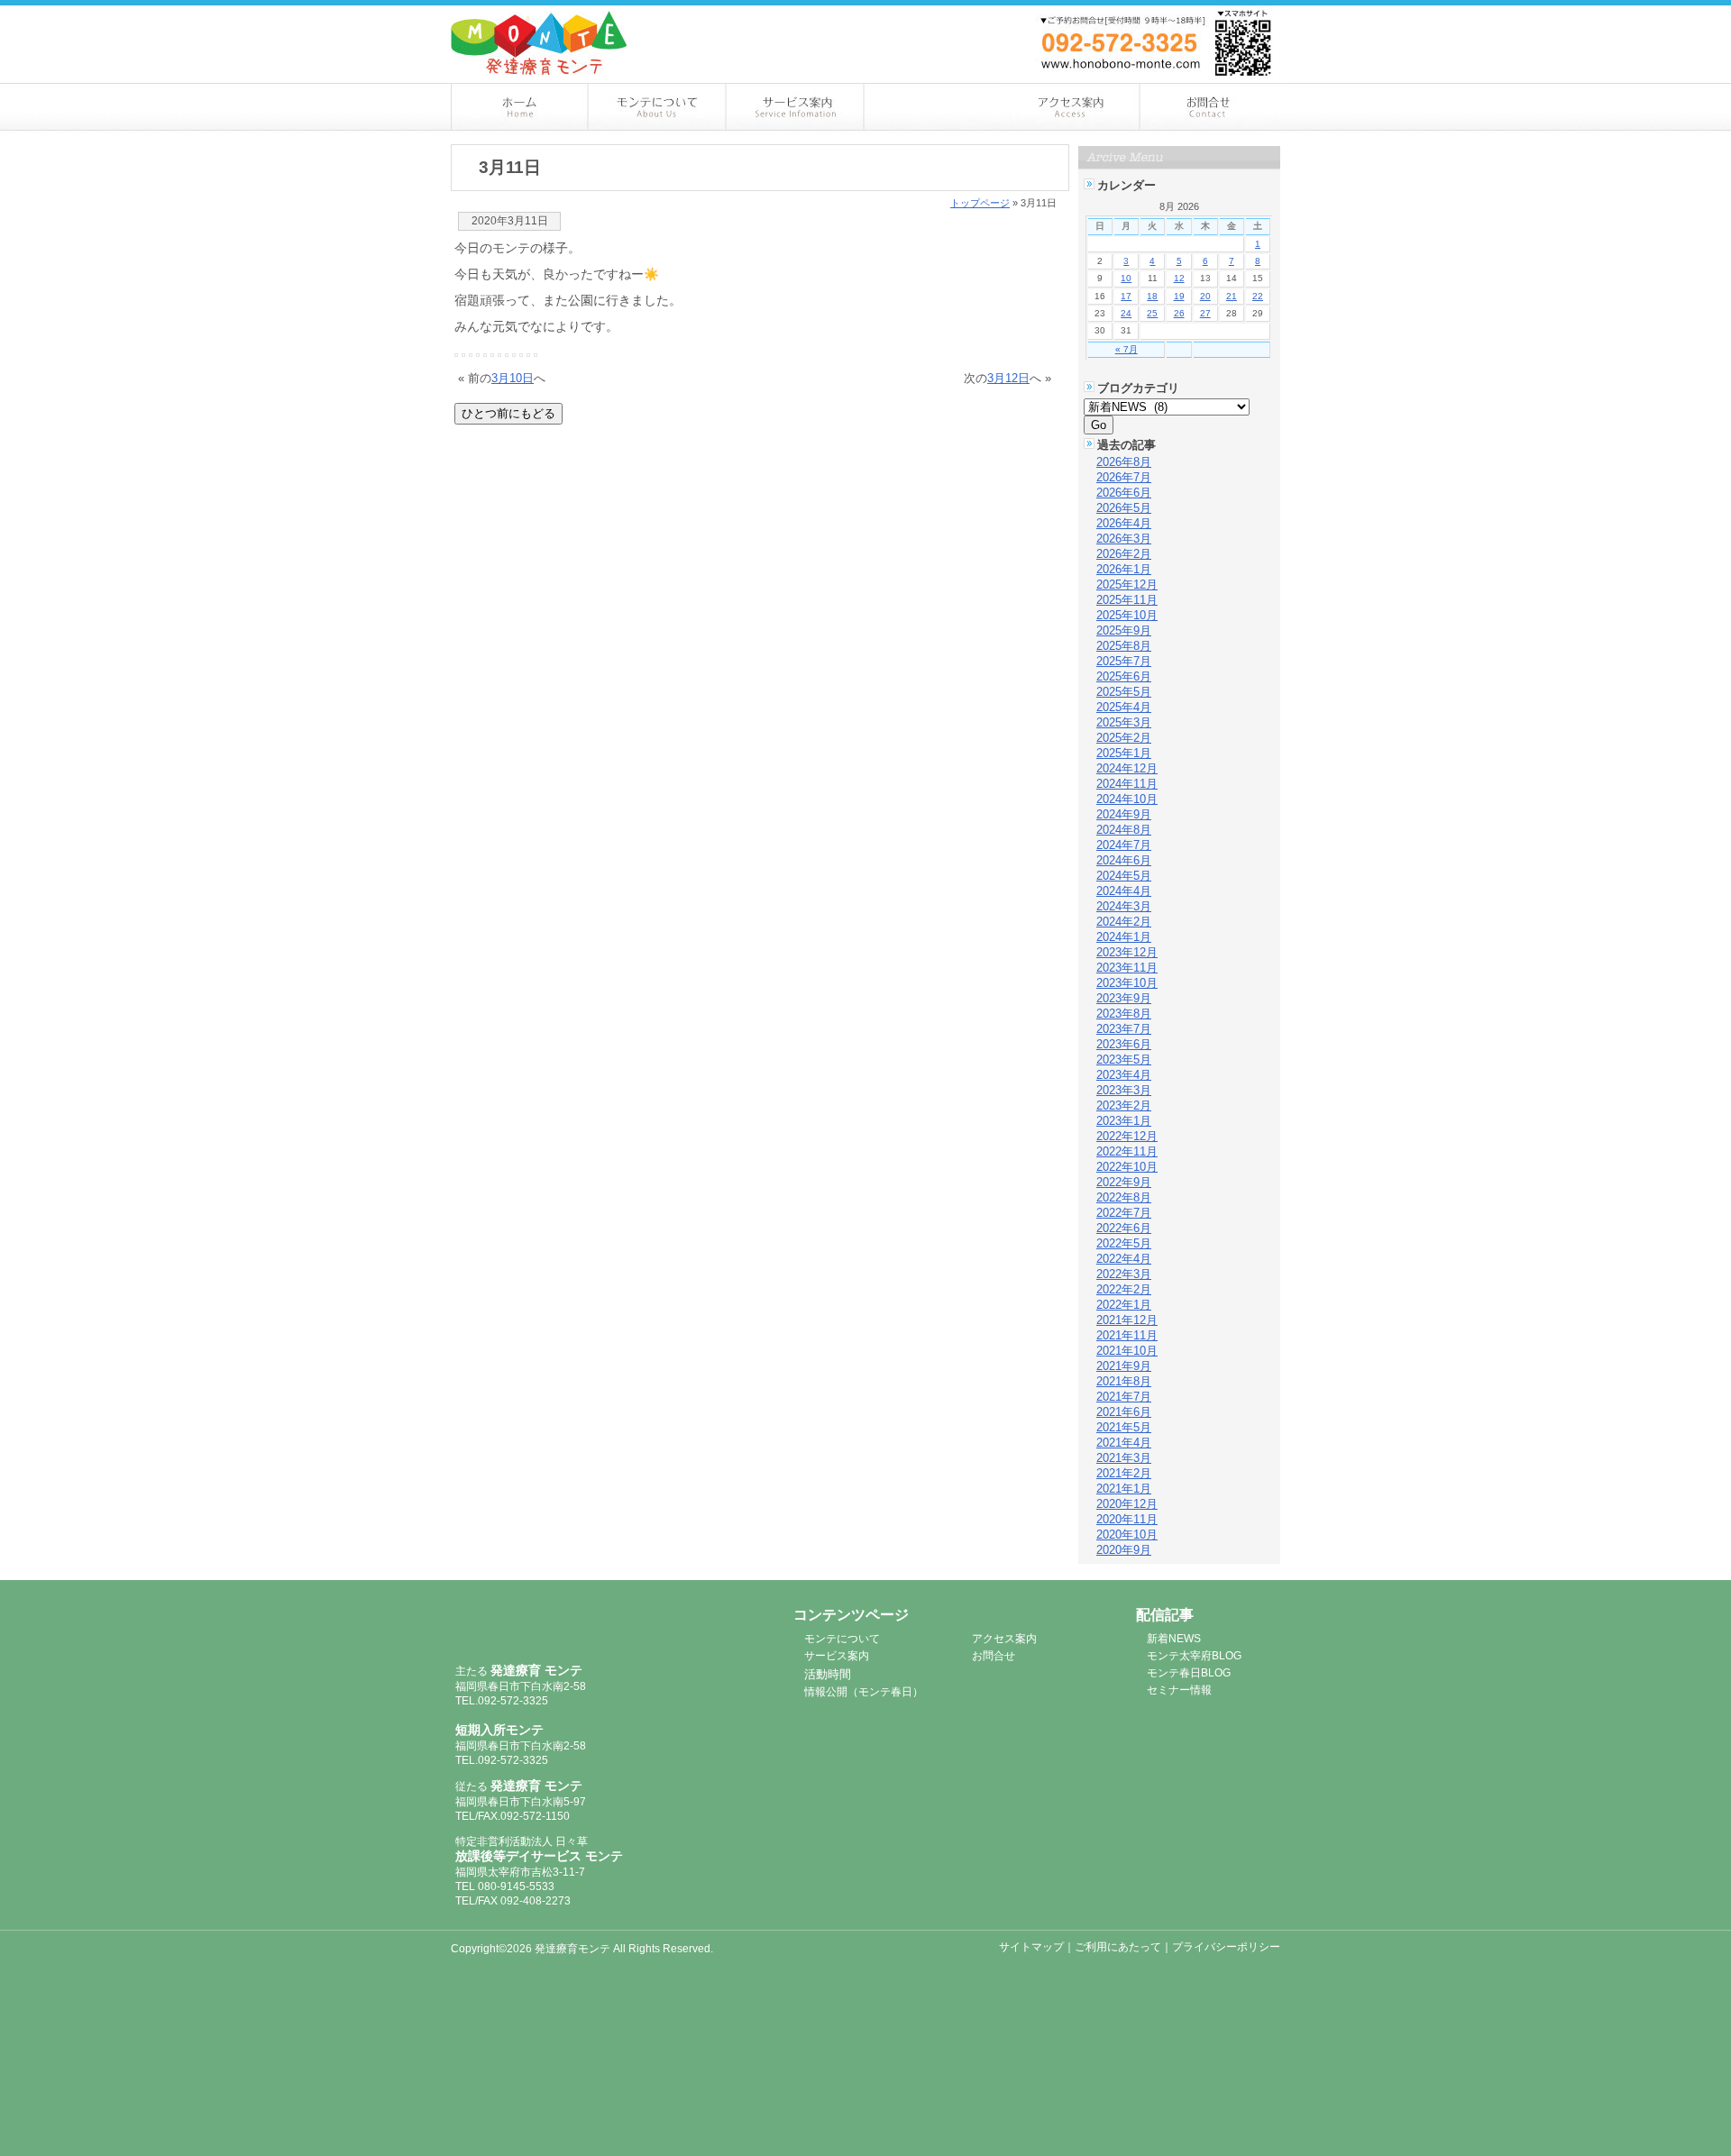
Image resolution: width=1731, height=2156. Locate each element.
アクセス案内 (1072, 107)
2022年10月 (1127, 1167)
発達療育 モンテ (552, 1625)
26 (1179, 313)
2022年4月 (1124, 1259)
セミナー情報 (1179, 1690)
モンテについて (658, 107)
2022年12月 (1127, 1136)
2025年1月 (1124, 753)
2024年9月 (1124, 814)
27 (1205, 313)
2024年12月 (1127, 768)
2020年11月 (1127, 1519)
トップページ (980, 203)
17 (1126, 296)
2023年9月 (1124, 998)
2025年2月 (1124, 738)
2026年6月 (1124, 493)
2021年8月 (1124, 1381)
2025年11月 (1127, 600)
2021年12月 (1127, 1320)
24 (1126, 313)
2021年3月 (1124, 1458)
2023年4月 (1124, 1075)
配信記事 (934, 107)
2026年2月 (1124, 554)
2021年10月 (1127, 1351)
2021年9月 (1124, 1366)
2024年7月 (1124, 845)
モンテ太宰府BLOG (1194, 1656)
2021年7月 (1124, 1397)
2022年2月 (1124, 1289)
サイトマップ (1031, 1947)
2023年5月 (1124, 1060)
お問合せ (1211, 107)
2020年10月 (1127, 1535)
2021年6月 (1124, 1412)
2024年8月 (1124, 830)
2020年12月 (1127, 1504)
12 (1179, 278)
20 (1205, 296)
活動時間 (828, 1674)
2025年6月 (1124, 676)
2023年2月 (1124, 1105)
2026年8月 (1124, 462)
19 (1179, 296)
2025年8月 (1124, 646)
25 (1152, 313)
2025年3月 (1124, 722)
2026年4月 (1124, 523)
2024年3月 (1124, 906)
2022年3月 (1124, 1274)
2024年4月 (1124, 891)
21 (1232, 296)
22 (1258, 296)
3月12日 (1008, 378)
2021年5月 (1124, 1427)
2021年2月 (1124, 1473)
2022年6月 (1124, 1228)
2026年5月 (1124, 508)
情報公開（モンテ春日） (864, 1692)
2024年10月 (1127, 799)
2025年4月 (1124, 707)
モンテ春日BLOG (1189, 1673)
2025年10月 (1127, 615)
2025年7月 (1124, 661)
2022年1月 (1124, 1305)
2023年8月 (1124, 1014)
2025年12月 (1127, 585)
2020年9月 (1124, 1550)
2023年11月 (1127, 968)
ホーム (520, 107)
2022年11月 (1127, 1151)
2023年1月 (1124, 1121)
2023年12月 (1127, 952)
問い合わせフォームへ (1190, 16)
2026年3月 (1124, 539)
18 (1152, 296)
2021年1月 (1124, 1489)
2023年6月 (1124, 1044)
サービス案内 (796, 107)
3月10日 (513, 378)
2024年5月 (1124, 876)
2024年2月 (1124, 922)
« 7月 (1127, 349)
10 (1126, 278)
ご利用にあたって (1118, 1947)
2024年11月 (1127, 784)
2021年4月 (1124, 1443)
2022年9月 (1124, 1182)
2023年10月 (1127, 983)
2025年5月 (1124, 692)
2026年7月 (1124, 477)
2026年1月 (1124, 569)
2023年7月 (1124, 1029)
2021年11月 (1127, 1335)
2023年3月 (1124, 1090)
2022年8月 (1124, 1197)
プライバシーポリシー (1226, 1947)
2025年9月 (1124, 630)
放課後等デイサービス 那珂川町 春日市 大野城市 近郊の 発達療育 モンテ (539, 43)
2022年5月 (1124, 1243)
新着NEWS (1174, 1639)
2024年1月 (1124, 937)
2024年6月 (1124, 860)
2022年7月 (1124, 1213)
